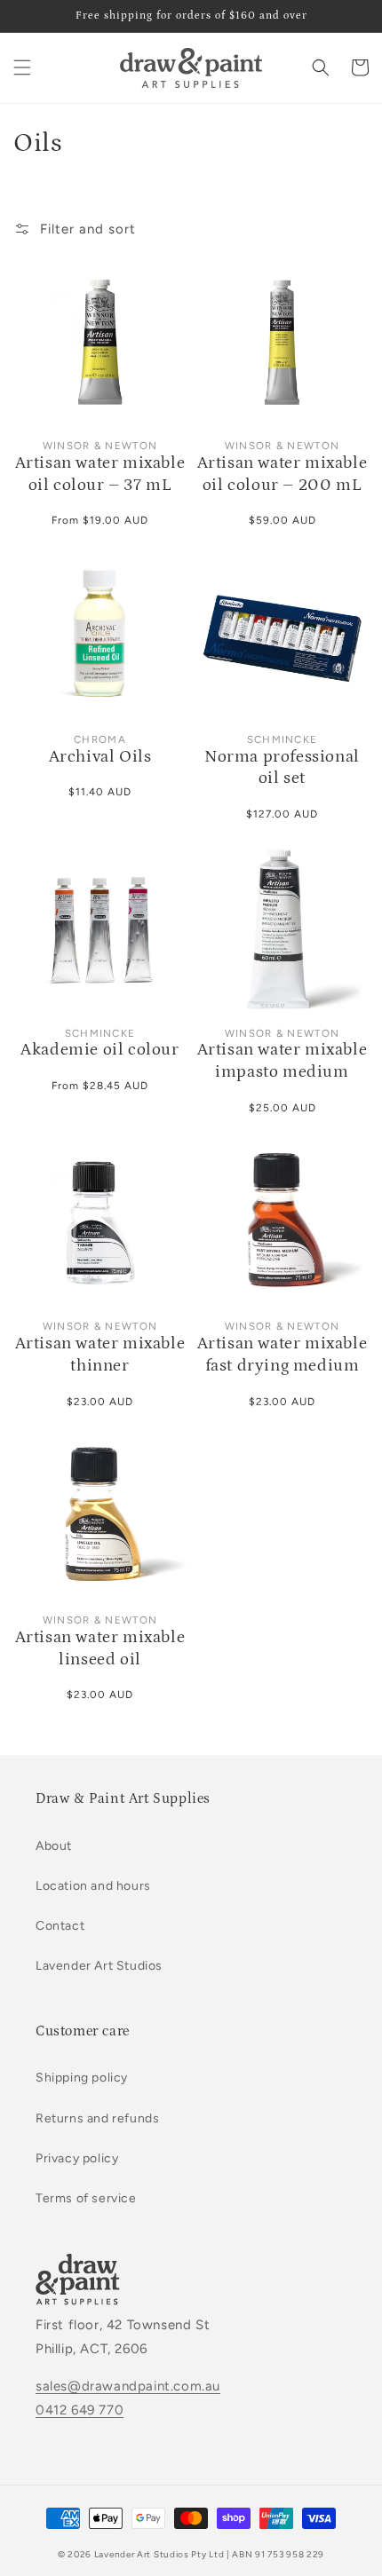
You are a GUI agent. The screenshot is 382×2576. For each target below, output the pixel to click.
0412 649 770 (80, 2410)
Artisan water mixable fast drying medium (283, 1355)
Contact (60, 1926)
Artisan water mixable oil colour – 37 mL (100, 474)
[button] (22, 67)
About (54, 1846)
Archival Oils (100, 757)
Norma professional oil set (282, 768)
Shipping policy (82, 2078)
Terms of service (86, 2198)
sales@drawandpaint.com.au (128, 2386)
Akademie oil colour (99, 1050)
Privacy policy (77, 2158)
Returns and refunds (97, 2118)
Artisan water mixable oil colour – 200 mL (283, 474)
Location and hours (93, 1886)
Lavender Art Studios (99, 1966)
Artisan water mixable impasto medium (283, 1061)
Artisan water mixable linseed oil (100, 1648)
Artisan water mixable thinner (100, 1355)
